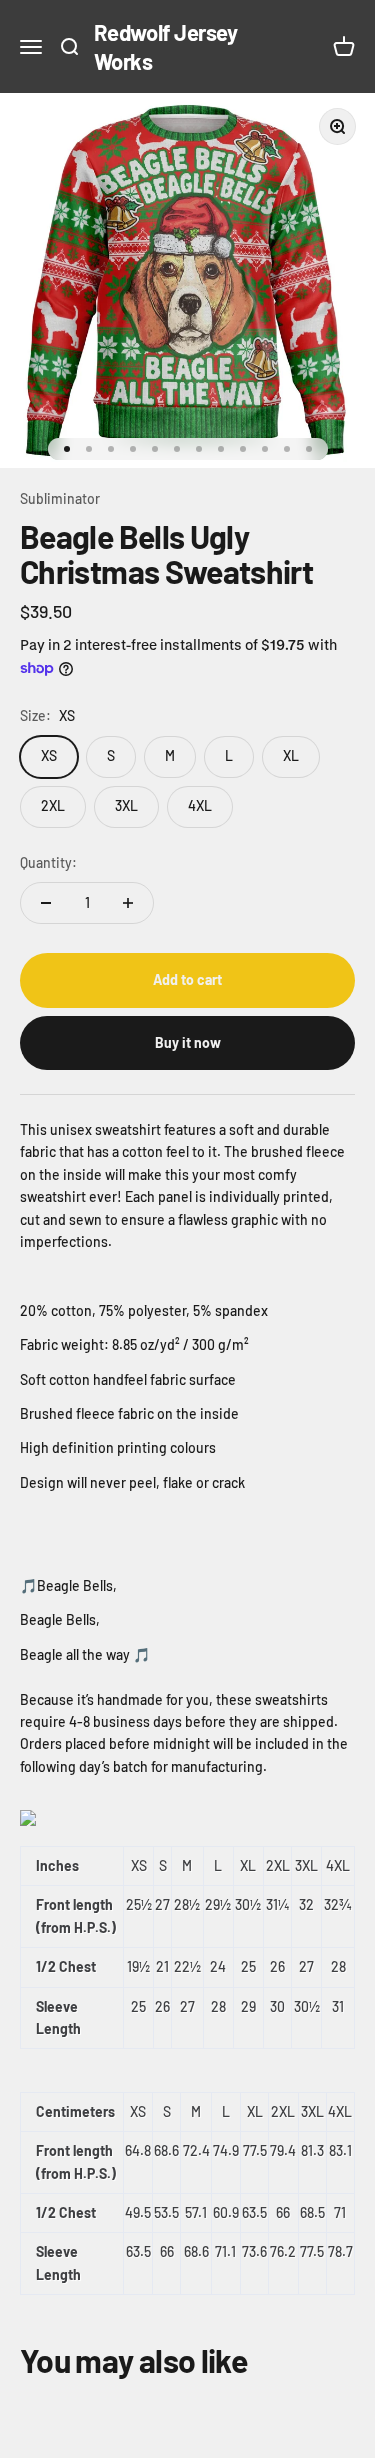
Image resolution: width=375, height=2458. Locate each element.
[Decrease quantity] (46, 903)
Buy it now (188, 1042)
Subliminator (60, 498)
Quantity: (48, 862)
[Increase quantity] (128, 903)
